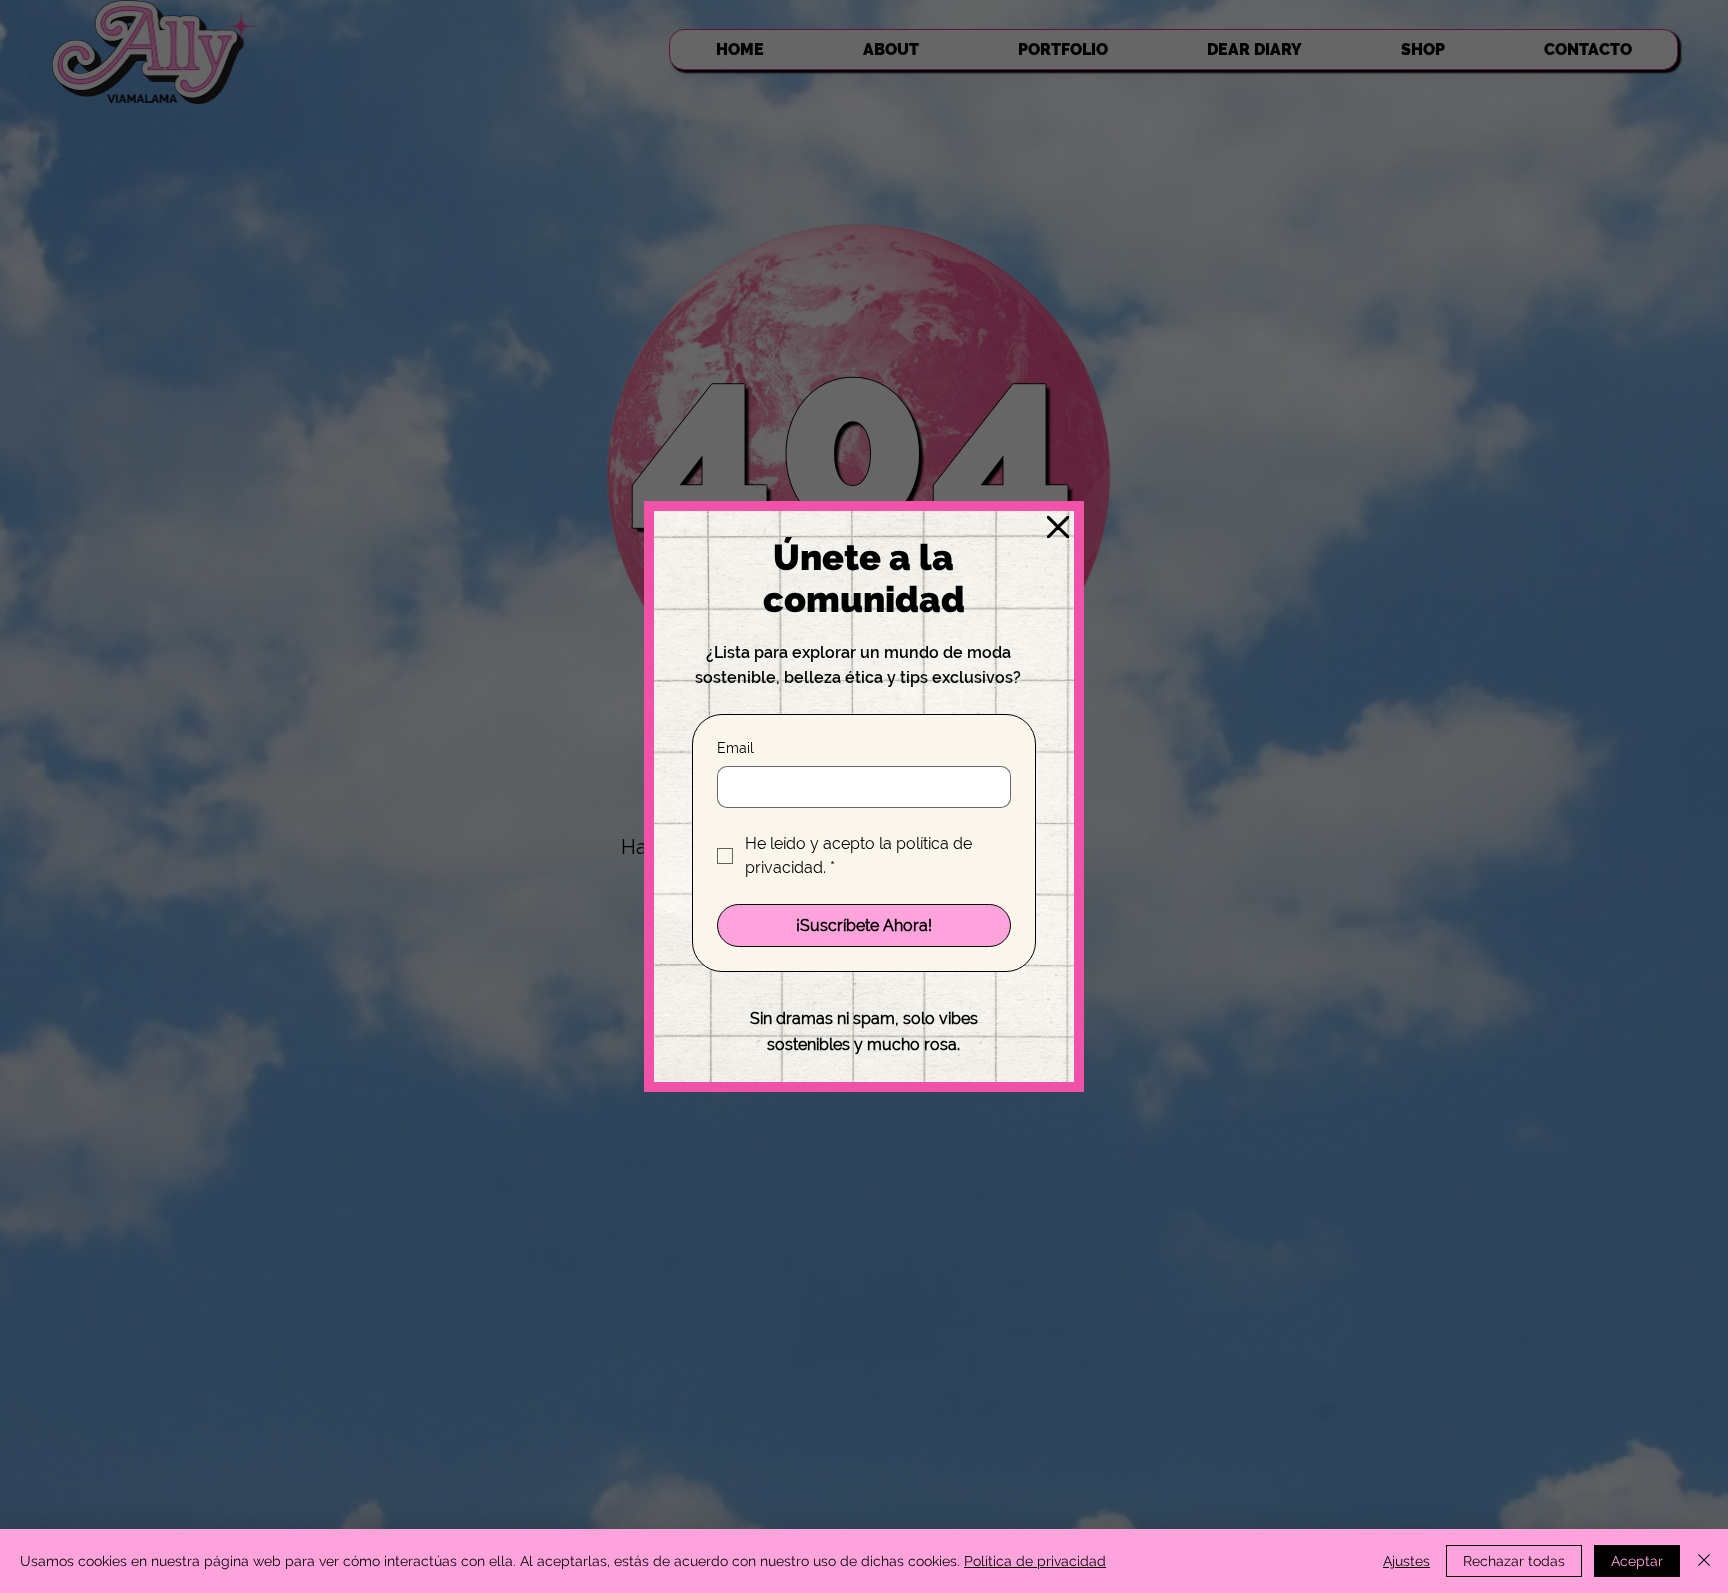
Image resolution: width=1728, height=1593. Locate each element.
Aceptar (1637, 1561)
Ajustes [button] (1406, 1561)
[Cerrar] (1704, 1561)
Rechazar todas (1514, 1561)
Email (735, 748)
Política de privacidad (1035, 1561)
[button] (1058, 528)
